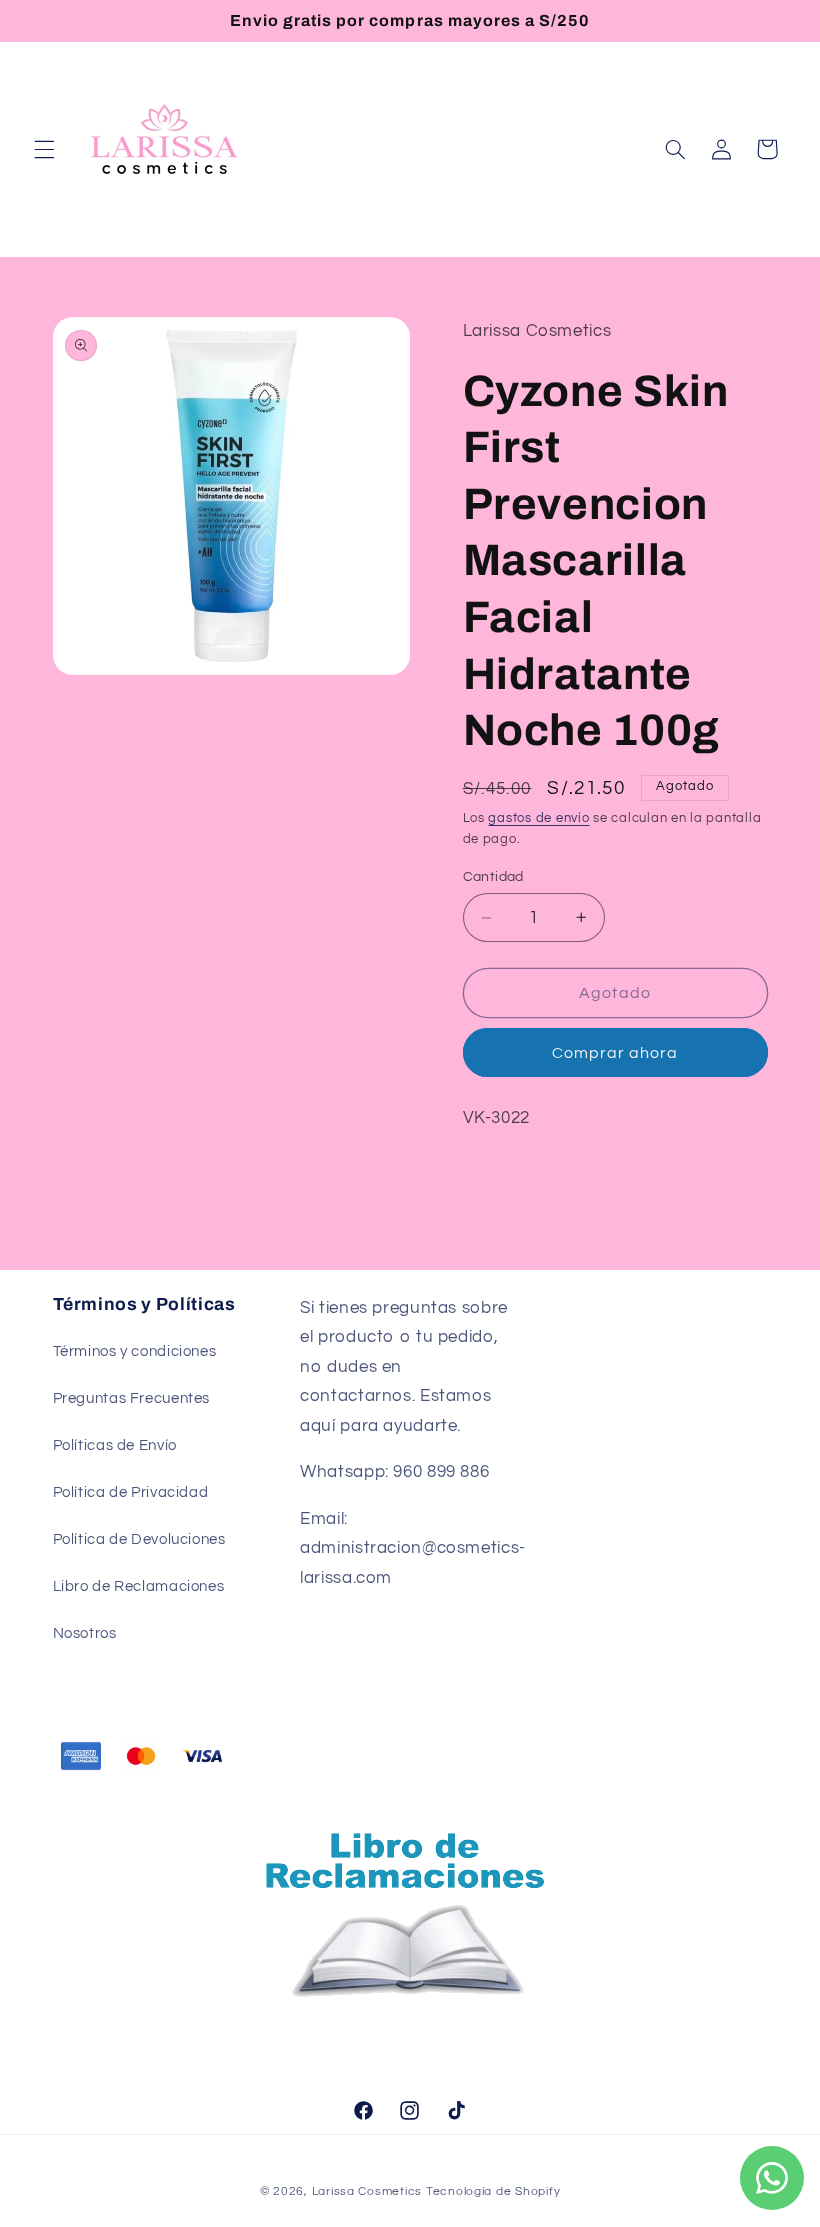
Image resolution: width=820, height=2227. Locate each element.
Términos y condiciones (135, 1351)
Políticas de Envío (115, 1445)
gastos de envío (538, 818)
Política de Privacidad (131, 1492)
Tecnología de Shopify (493, 2191)
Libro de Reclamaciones (139, 1586)
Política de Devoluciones (139, 1539)
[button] (44, 149)
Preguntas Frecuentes (132, 1398)
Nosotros (85, 1633)
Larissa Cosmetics (367, 2191)
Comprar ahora (615, 1053)
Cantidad (493, 877)
